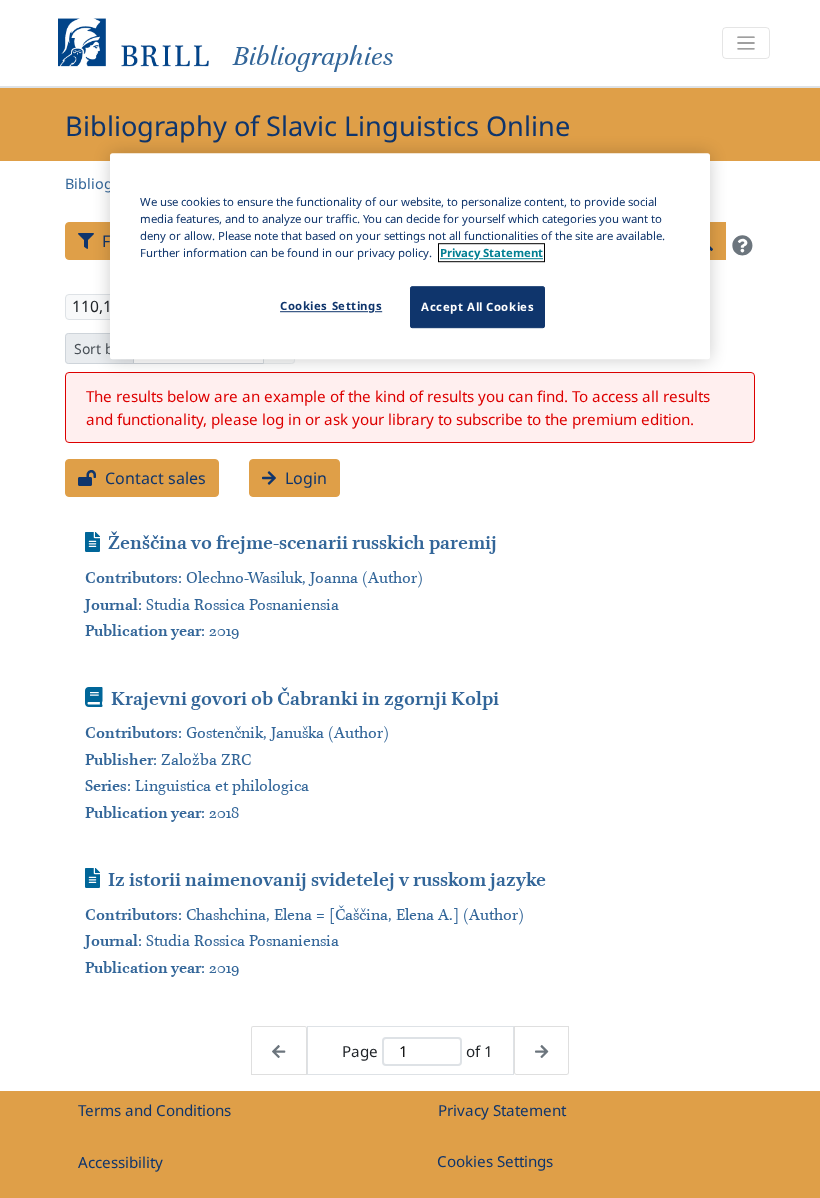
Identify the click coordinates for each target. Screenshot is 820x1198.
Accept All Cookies (477, 306)
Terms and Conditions (154, 1110)
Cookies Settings (495, 1161)
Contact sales (153, 478)
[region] (410, 256)
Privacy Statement (502, 1110)
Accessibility (120, 1162)
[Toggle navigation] (746, 43)
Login (304, 478)
